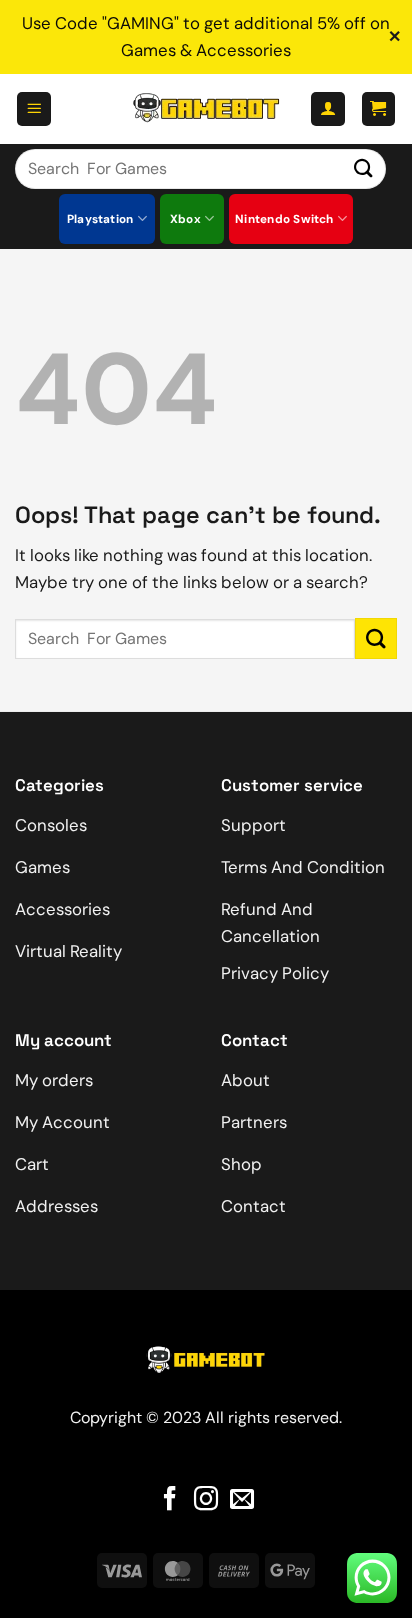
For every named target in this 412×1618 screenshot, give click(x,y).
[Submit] (364, 168)
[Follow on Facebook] (170, 1500)
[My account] (328, 109)
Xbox (185, 219)
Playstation (100, 219)
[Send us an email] (242, 1500)
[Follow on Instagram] (206, 1500)
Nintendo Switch (284, 219)
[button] (34, 109)
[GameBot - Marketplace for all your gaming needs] (206, 108)
